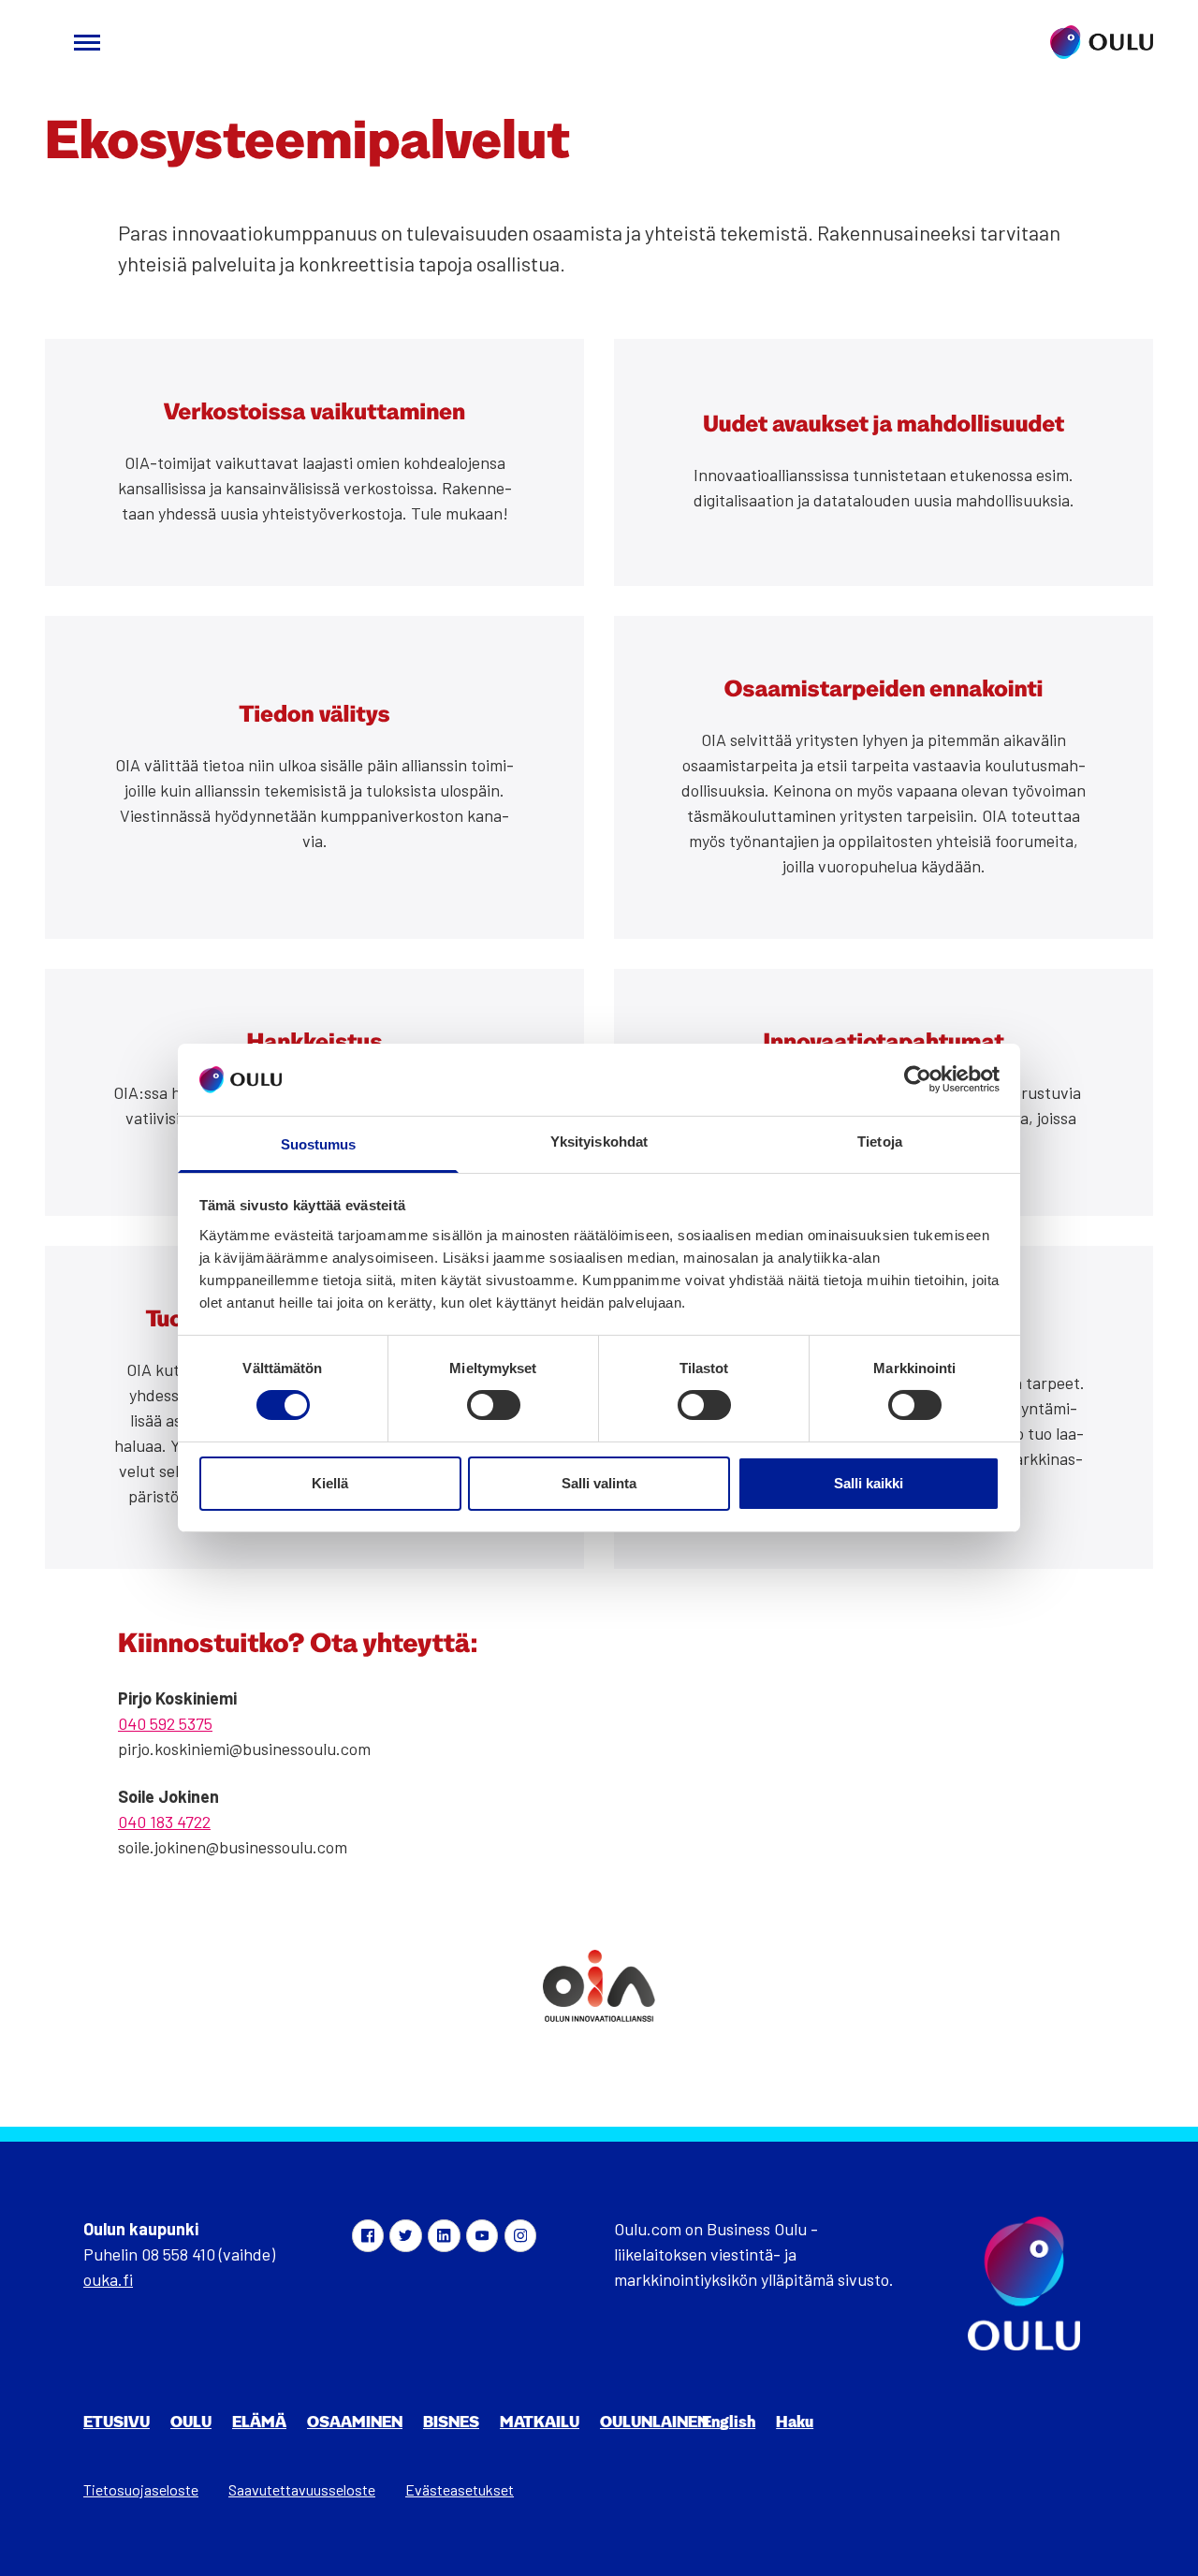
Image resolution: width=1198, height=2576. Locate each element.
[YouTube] (482, 2235)
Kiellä (330, 1483)
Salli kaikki (869, 1483)
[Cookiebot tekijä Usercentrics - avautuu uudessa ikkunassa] (918, 1079)
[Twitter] (405, 2235)
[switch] (494, 1405)
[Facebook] (368, 2235)
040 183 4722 (164, 1822)
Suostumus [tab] (319, 1144)
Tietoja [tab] (880, 1142)
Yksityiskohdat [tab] (599, 1142)
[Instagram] (520, 2235)
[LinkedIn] (444, 2235)
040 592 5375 (165, 1723)
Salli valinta (599, 1483)
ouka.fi (108, 2279)
